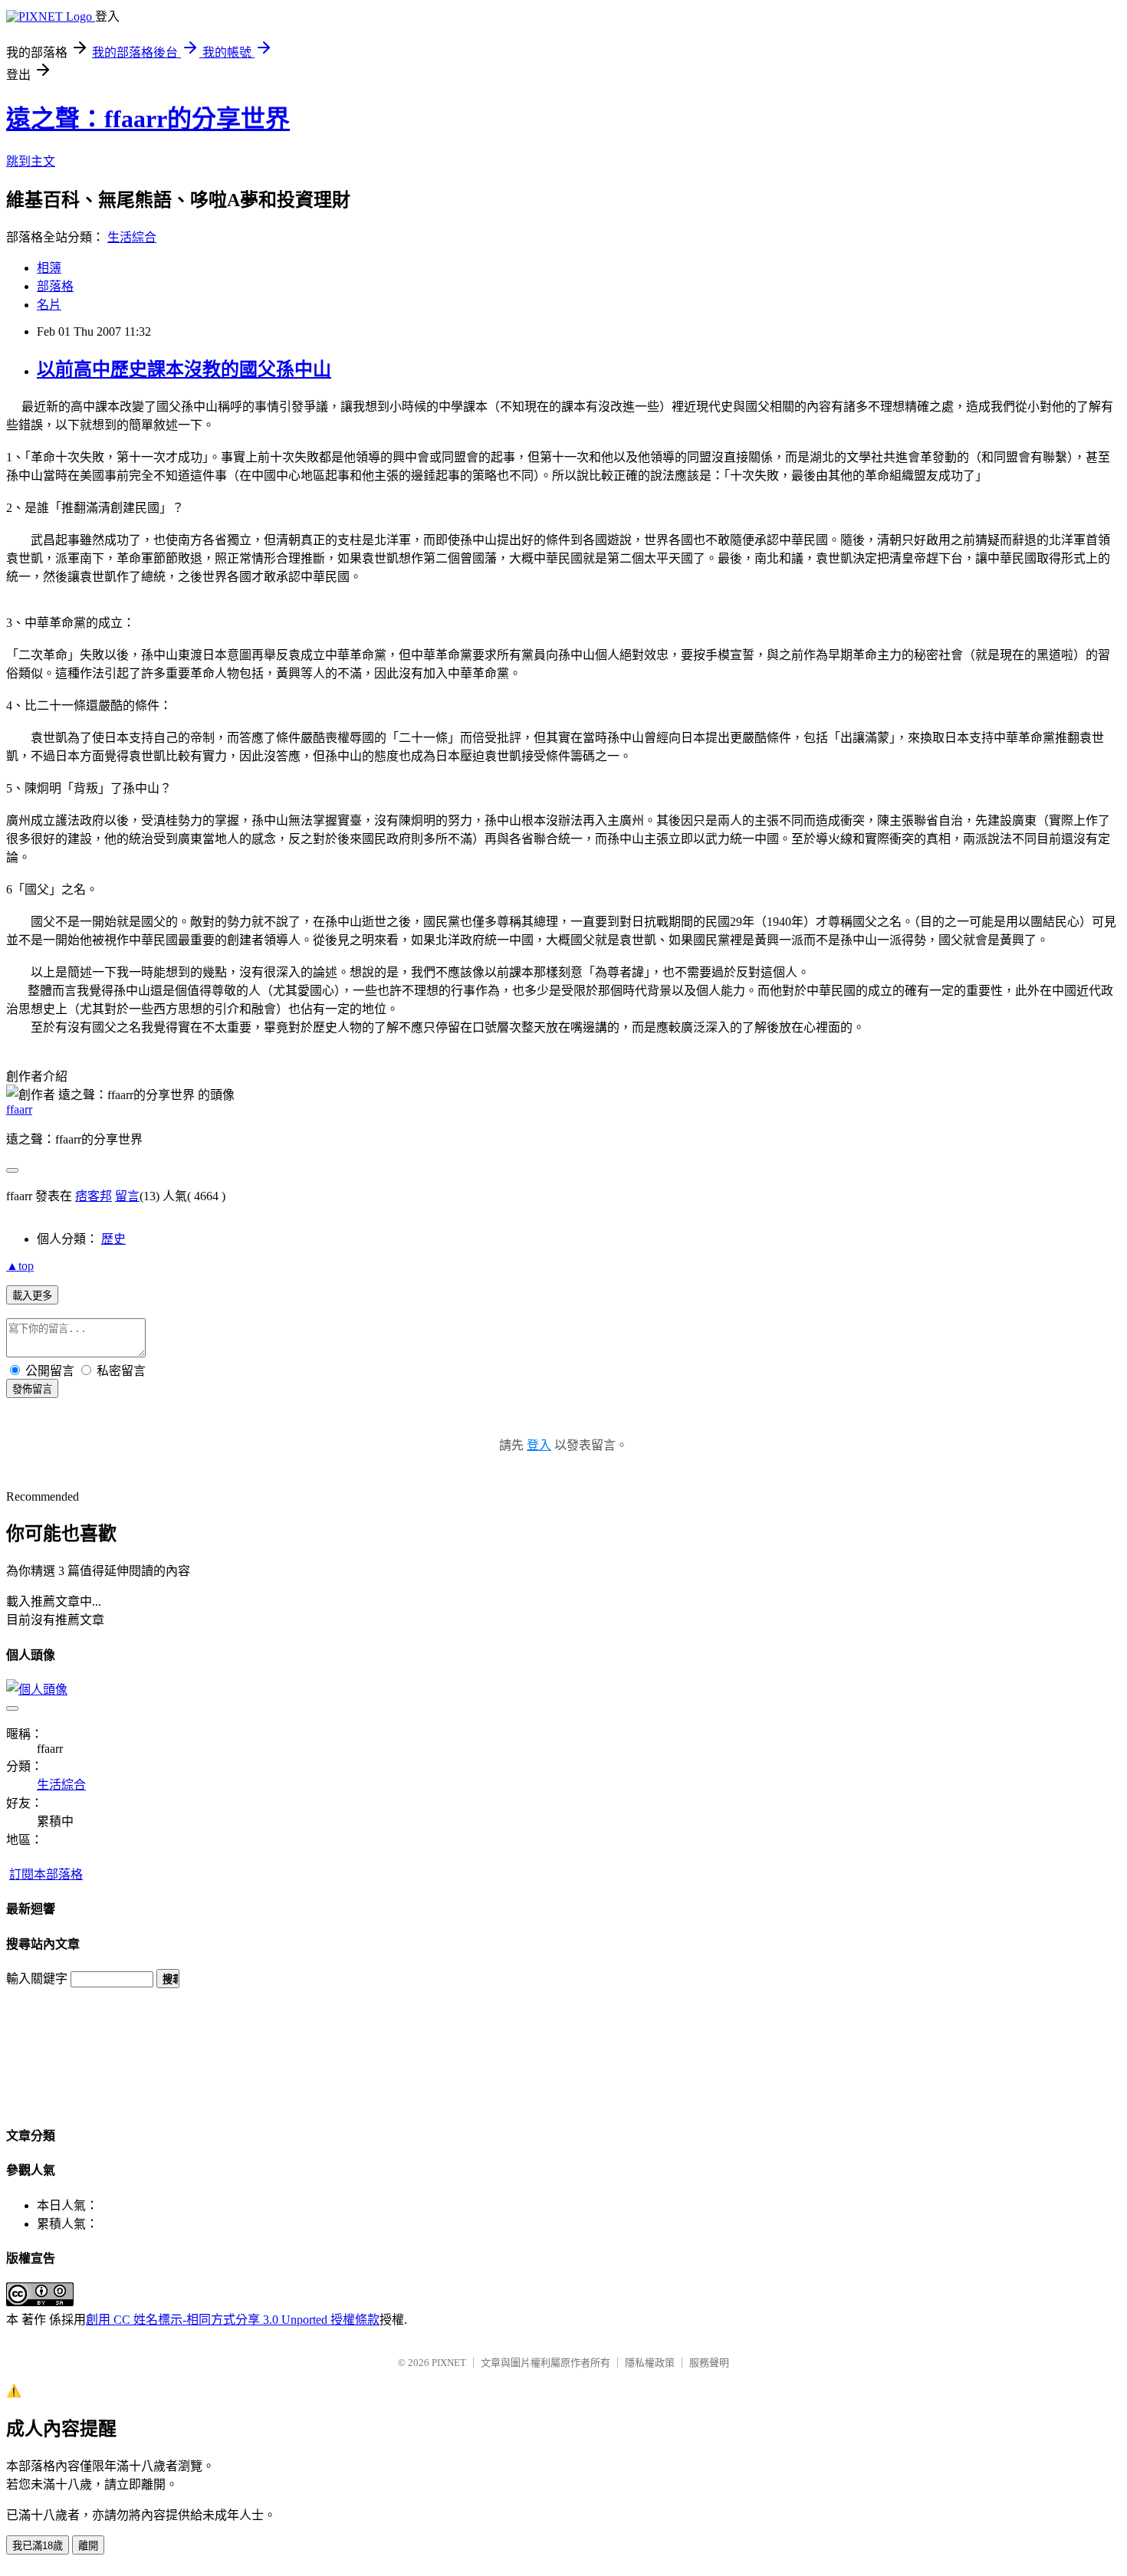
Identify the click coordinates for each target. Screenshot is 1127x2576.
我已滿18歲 (38, 2546)
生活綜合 (132, 237)
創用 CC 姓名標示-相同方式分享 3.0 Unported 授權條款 (233, 2320)
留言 (127, 1196)
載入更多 (32, 1296)
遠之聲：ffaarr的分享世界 (148, 119)
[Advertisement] (75, 2049)
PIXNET (449, 2363)
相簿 (49, 268)
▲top (20, 1266)
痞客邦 (94, 1196)
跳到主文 (31, 161)
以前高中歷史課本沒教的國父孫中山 (184, 369)
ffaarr (19, 1109)
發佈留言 (32, 1389)
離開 (88, 2546)
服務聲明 (709, 2363)
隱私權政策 (650, 2363)
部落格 (55, 286)
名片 (49, 305)
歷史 (113, 1239)
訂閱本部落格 (46, 1874)
